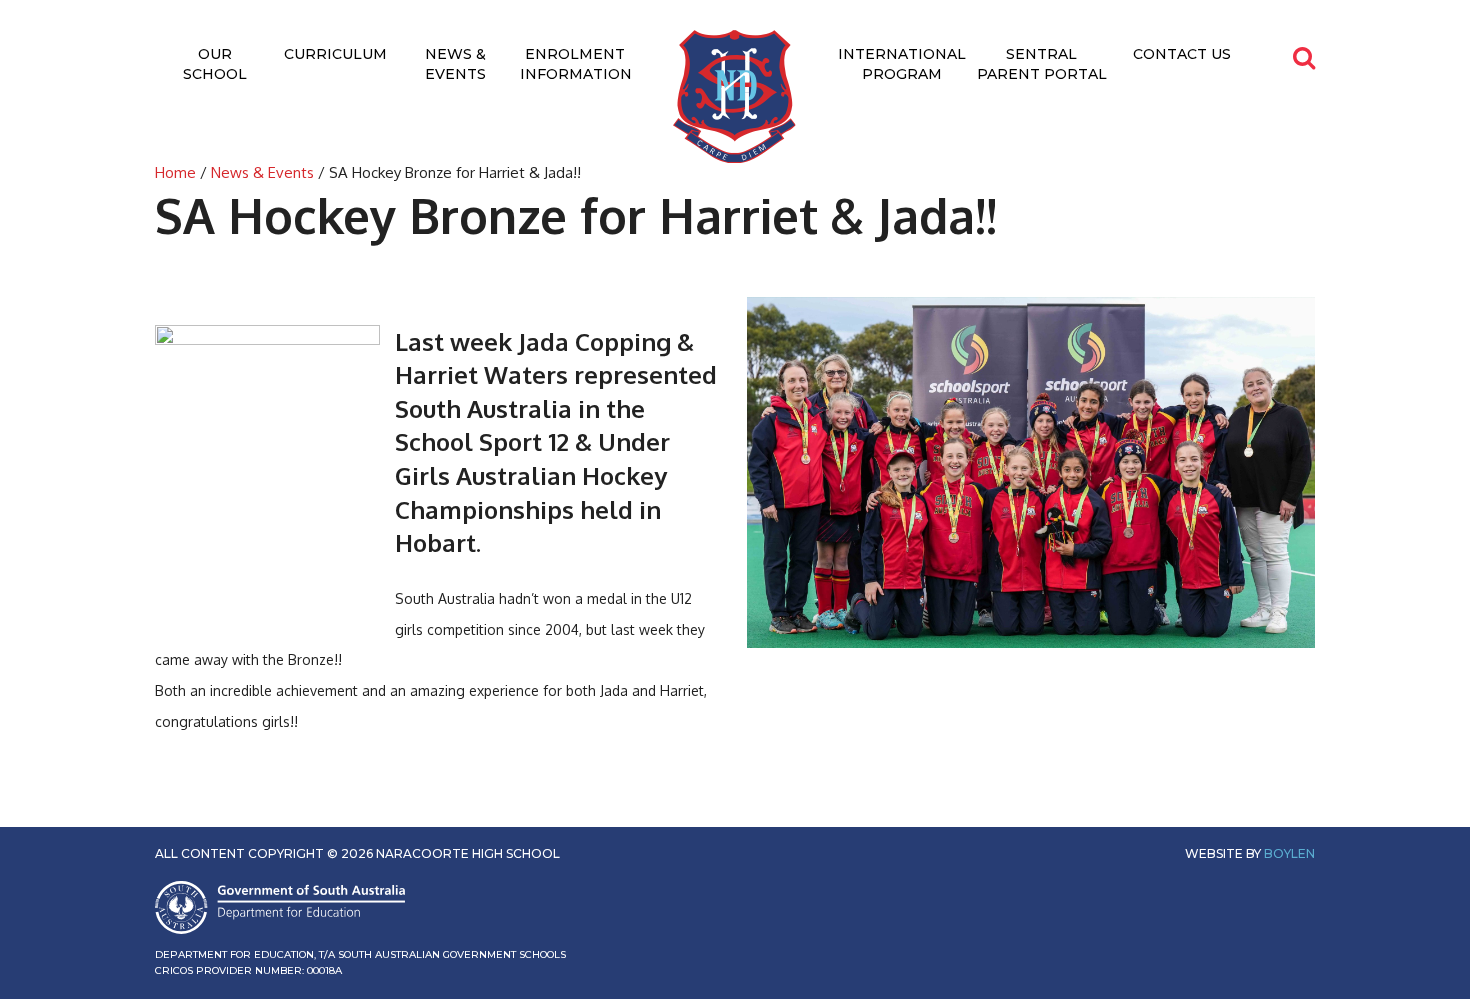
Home (175, 172)
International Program (902, 64)
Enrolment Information (576, 64)
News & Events (455, 64)
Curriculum (335, 54)
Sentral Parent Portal (1042, 64)
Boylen (1289, 853)
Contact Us (1182, 54)
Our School (215, 64)
